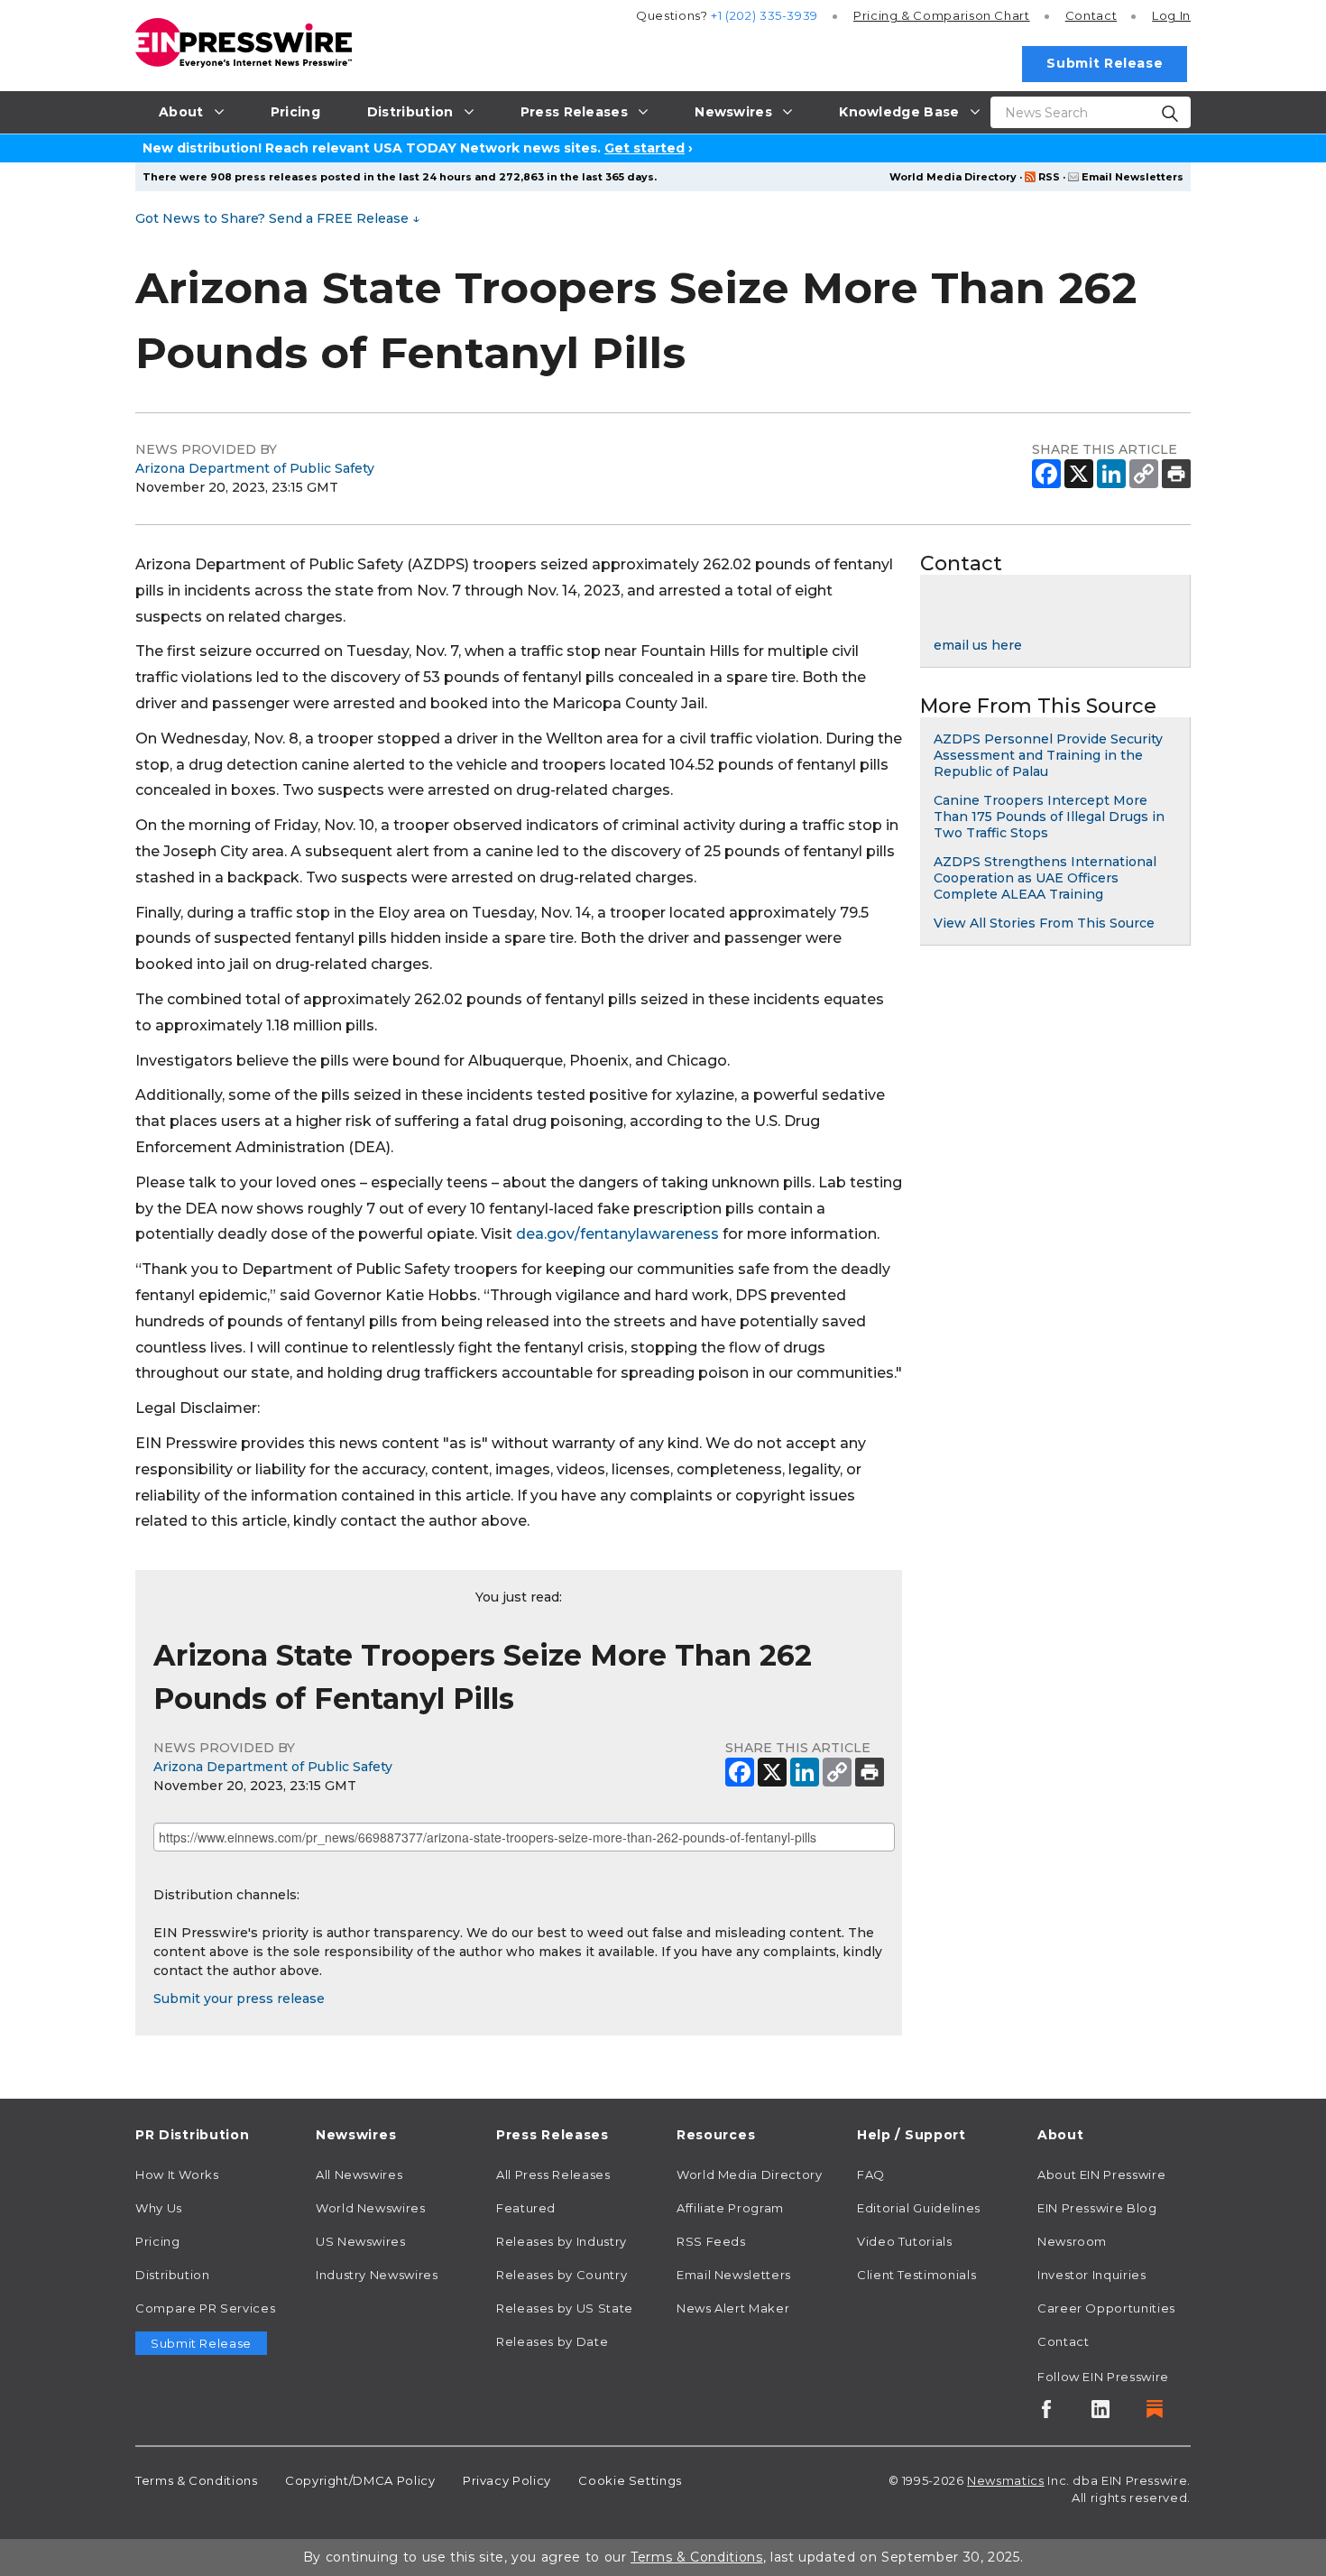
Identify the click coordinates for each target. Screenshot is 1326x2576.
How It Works (177, 2174)
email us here (978, 645)
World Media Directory (953, 177)
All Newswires (359, 2174)
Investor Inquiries (1092, 2275)
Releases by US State (565, 2308)
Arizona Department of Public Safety (255, 468)
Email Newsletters (1133, 177)
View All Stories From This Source (1044, 923)
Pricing (942, 15)
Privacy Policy (507, 2480)
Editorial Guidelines (919, 2208)
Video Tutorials (905, 2241)
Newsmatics (1005, 2480)
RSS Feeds (711, 2241)
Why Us (159, 2208)
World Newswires (371, 2208)
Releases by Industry (562, 2241)
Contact (1091, 15)
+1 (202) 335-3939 (764, 15)
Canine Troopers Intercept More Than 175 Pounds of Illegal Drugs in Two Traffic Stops (1049, 817)
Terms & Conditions (197, 2480)
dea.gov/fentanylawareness (617, 1234)
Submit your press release (239, 1999)
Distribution (173, 2275)
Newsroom (1072, 2241)
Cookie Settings (630, 2480)
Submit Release (1105, 63)
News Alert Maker (733, 2308)
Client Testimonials (916, 2275)
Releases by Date (552, 2341)
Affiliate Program (730, 2208)
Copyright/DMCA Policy (360, 2480)
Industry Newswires (377, 2275)
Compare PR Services (205, 2308)
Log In (1171, 15)
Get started (645, 148)
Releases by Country (562, 2275)
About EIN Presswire (1101, 2174)
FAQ (871, 2174)
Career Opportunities (1106, 2308)
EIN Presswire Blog (1097, 2208)
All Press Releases (553, 2174)
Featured (526, 2208)
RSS (1049, 177)
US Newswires (361, 2241)
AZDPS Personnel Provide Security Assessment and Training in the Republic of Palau (1048, 755)
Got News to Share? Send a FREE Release (277, 218)
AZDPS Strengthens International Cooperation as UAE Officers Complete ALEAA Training (1045, 878)
